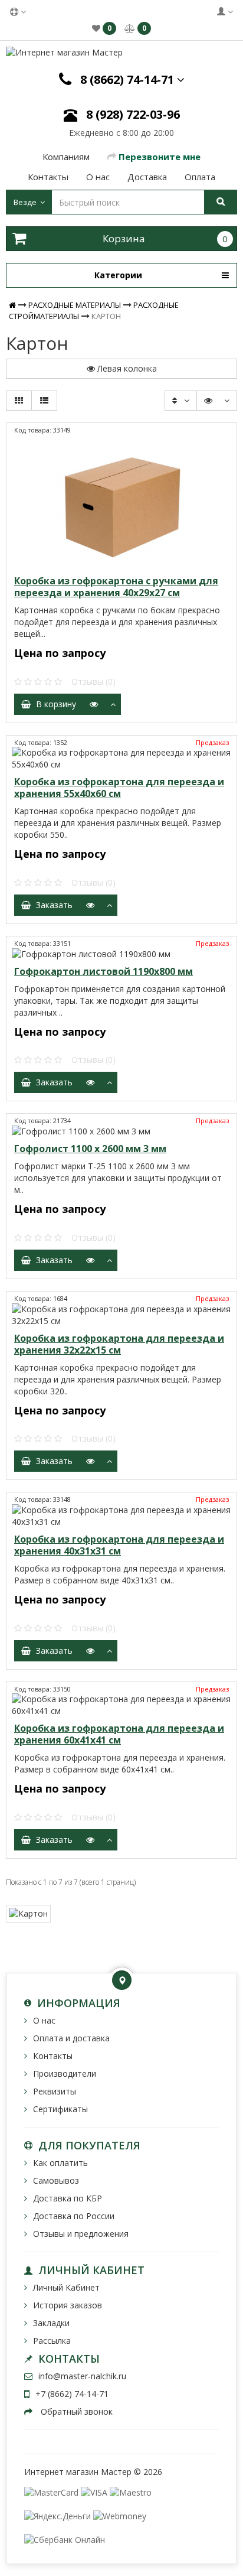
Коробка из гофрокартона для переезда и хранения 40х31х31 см (119, 1545)
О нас (44, 2020)
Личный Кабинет (66, 2287)
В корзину (54, 704)
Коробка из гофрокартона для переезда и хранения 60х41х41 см (119, 1734)
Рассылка (52, 2341)
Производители (65, 2074)
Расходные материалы (75, 305)
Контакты (53, 2056)
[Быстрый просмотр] (94, 704)
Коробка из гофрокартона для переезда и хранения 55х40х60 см (119, 788)
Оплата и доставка (71, 2038)
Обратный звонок (75, 2411)
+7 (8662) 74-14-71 (72, 2394)
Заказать (52, 905)
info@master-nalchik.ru (82, 2376)
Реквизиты (55, 2091)
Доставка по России (74, 2216)
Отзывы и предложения (81, 2234)
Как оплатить (60, 2163)
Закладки (51, 2323)
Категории (118, 275)
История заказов (68, 2305)
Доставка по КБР (68, 2198)
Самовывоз (56, 2180)
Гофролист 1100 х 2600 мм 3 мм (90, 1149)
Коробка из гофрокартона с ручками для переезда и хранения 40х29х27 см (116, 587)
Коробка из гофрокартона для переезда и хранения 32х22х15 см (119, 1344)
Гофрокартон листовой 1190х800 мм (104, 971)
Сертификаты (60, 2109)
